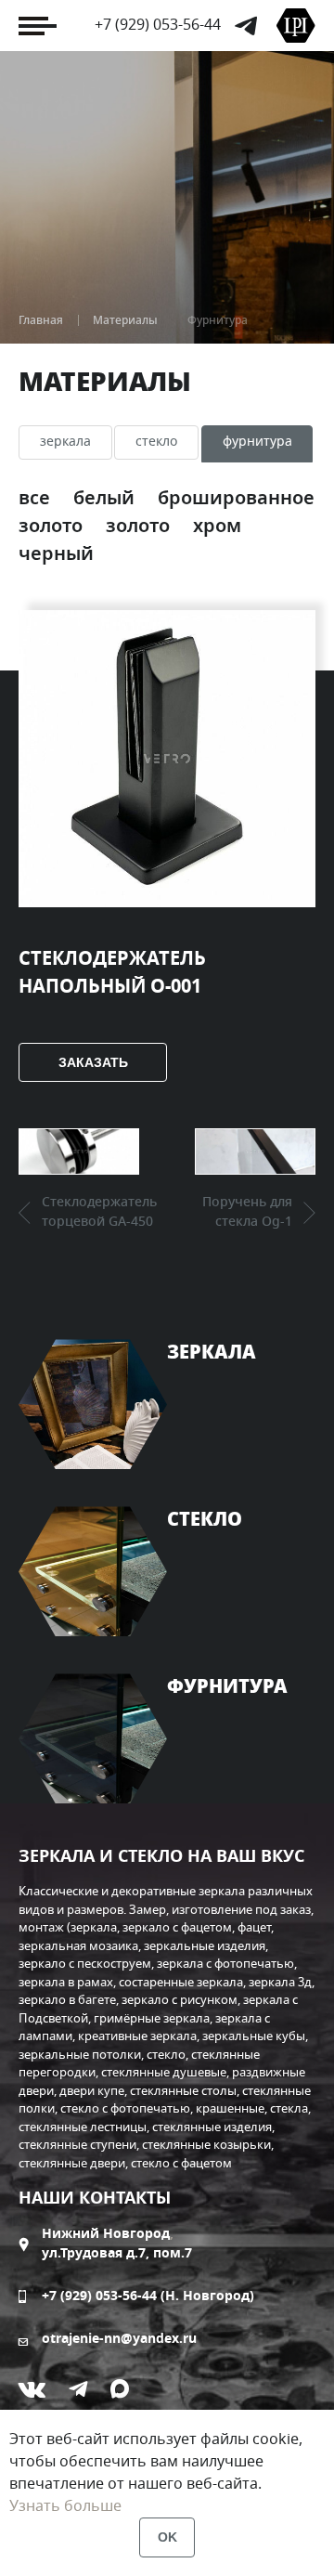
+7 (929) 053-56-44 (158, 25)
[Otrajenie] (296, 26)
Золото (140, 527)
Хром (217, 527)
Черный (56, 554)
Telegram (246, 26)
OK (167, 2537)
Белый (106, 499)
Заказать (93, 1062)
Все (37, 499)
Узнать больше (65, 2506)
